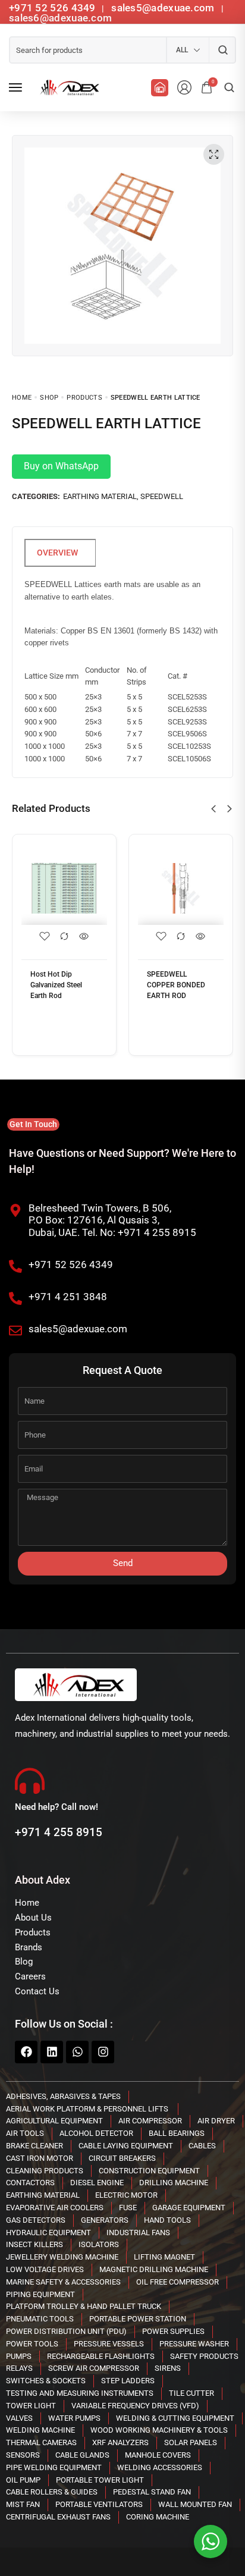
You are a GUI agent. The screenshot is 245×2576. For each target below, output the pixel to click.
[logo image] (68, 87)
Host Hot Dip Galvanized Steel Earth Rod (56, 985)
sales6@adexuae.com (60, 18)
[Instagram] (103, 2052)
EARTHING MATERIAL (100, 496)
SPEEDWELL (162, 496)
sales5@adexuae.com (164, 8)
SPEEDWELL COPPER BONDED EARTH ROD (176, 985)
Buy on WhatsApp (61, 466)
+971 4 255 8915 (59, 1832)
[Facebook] (26, 2052)
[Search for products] (223, 50)
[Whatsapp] (77, 2052)
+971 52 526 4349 (52, 8)
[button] (213, 809)
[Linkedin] (52, 2052)
